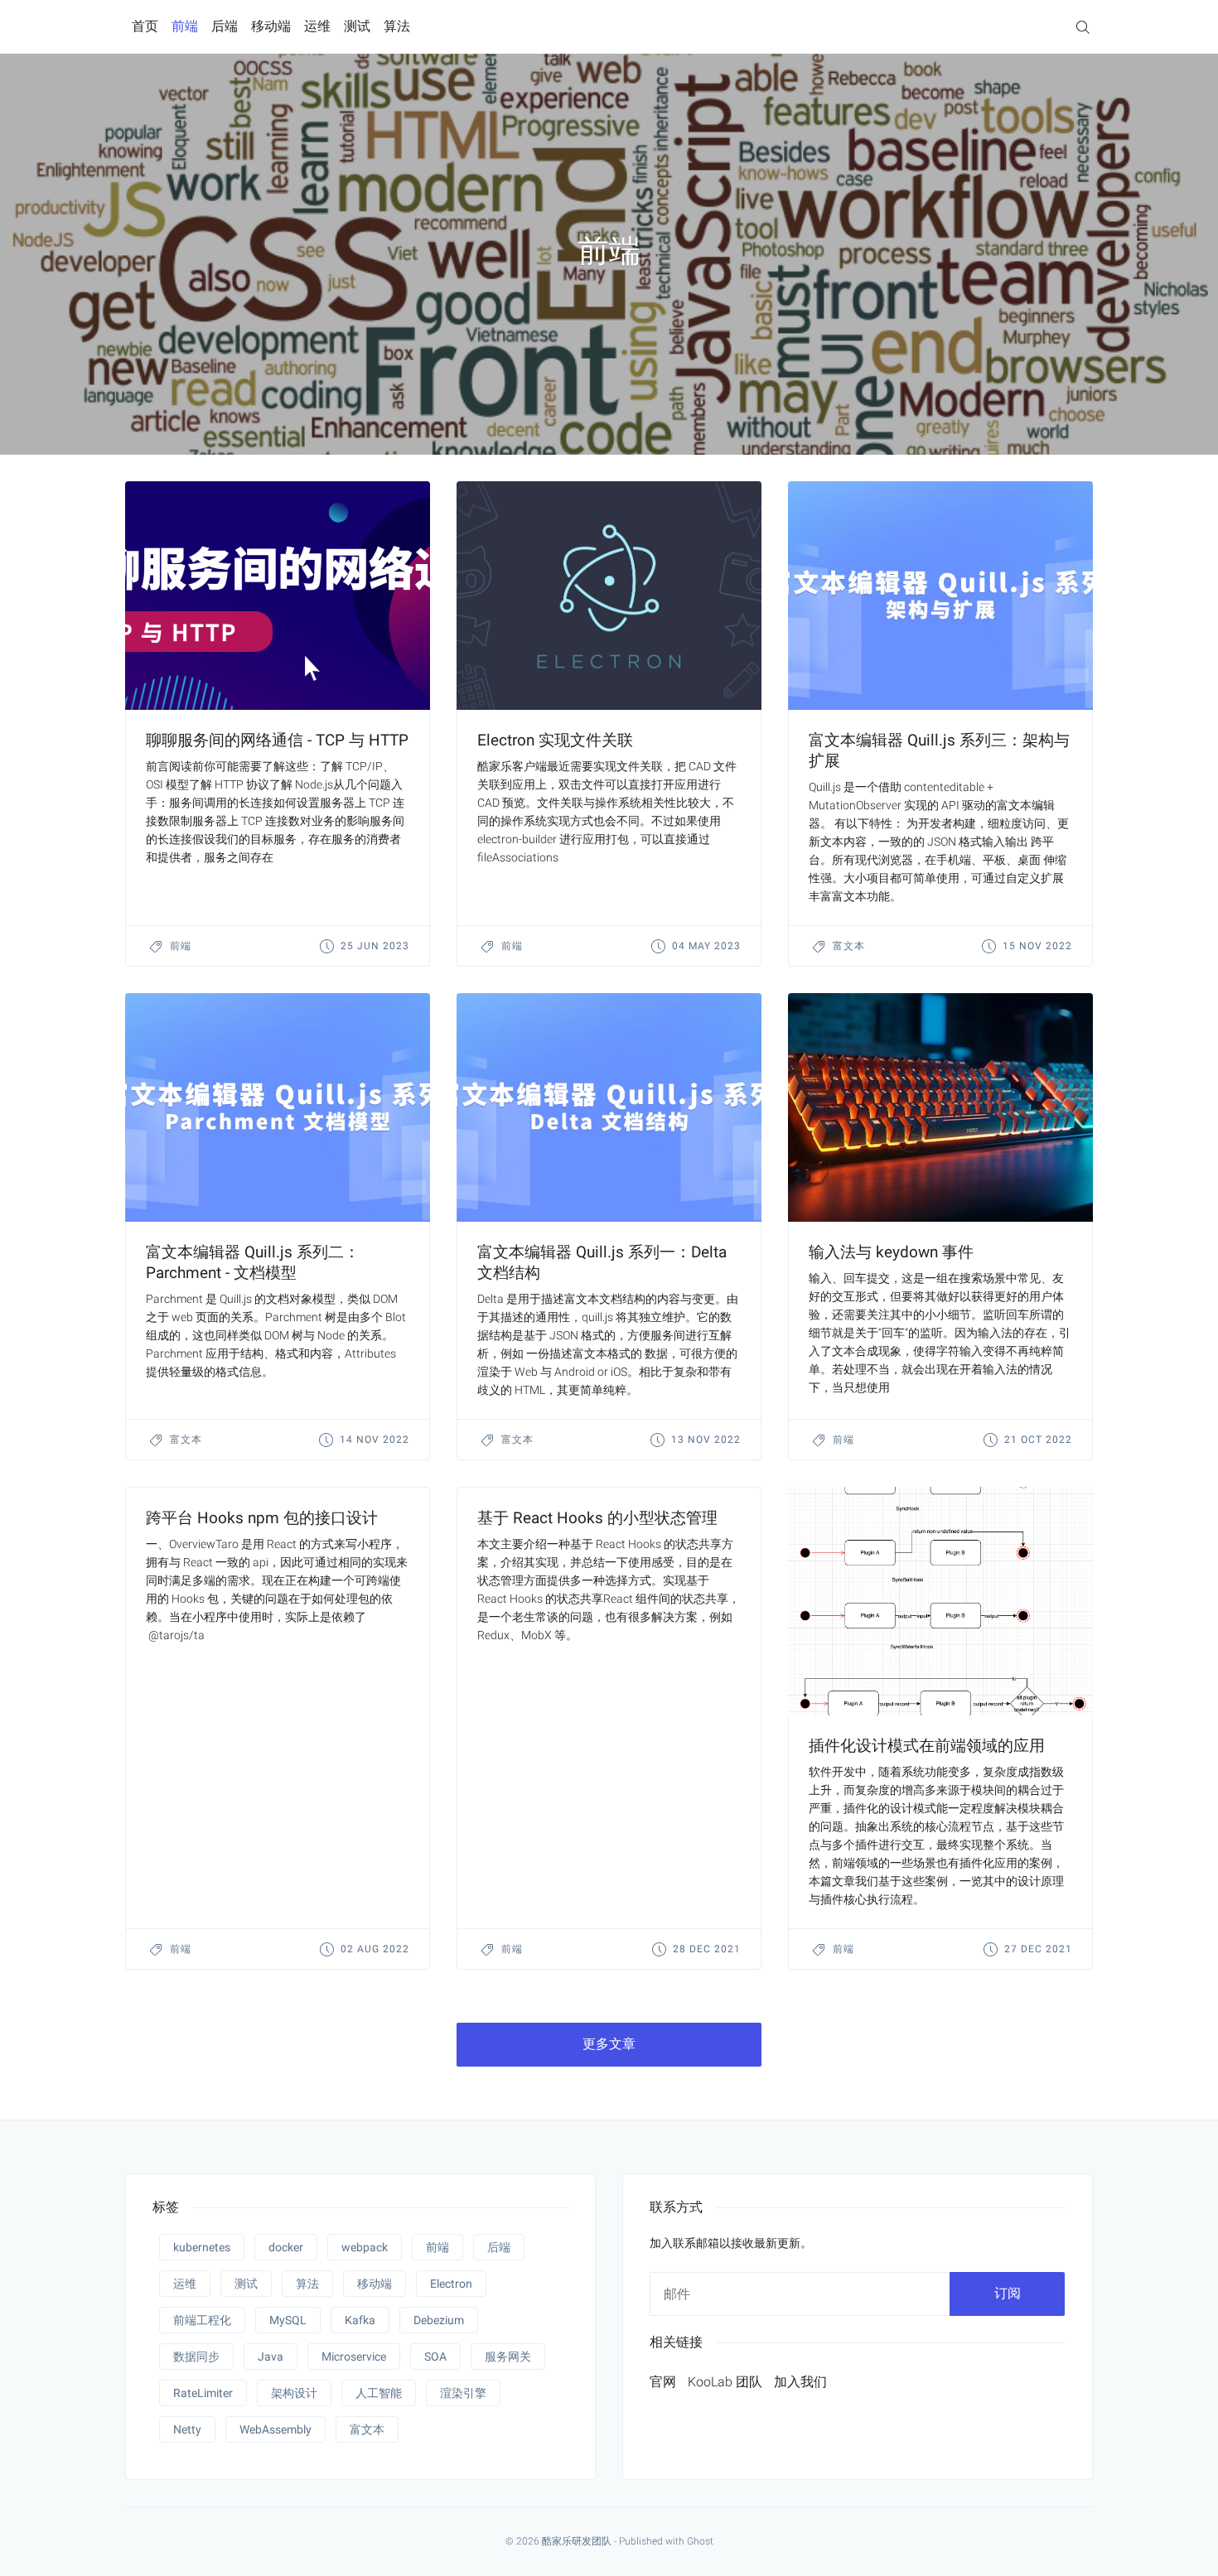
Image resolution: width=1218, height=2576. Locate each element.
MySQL (288, 2320)
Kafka (360, 2320)
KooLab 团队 (725, 2382)
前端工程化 (202, 2320)
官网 (663, 2382)
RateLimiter (203, 2393)
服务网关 (508, 2357)
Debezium (439, 2320)
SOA (435, 2357)
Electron (451, 2284)
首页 (145, 26)
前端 (185, 26)
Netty (187, 2429)
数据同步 (196, 2357)
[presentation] (278, 596)
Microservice (354, 2357)
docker (286, 2247)
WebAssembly (275, 2429)
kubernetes (202, 2247)
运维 (317, 26)
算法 (397, 26)
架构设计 (294, 2393)
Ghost (700, 2541)
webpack (365, 2247)
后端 (225, 26)
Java (271, 2357)
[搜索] (1083, 26)
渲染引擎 (463, 2393)
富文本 (849, 946)
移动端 (271, 26)
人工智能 (379, 2393)
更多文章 (609, 2044)
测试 (357, 26)
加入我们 (800, 2382)
